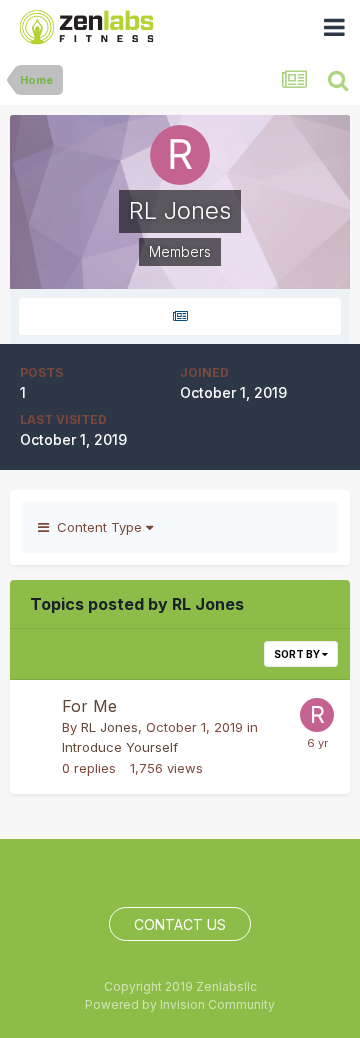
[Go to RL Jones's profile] (317, 715)
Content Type (97, 527)
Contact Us (180, 924)
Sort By (298, 654)
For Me (89, 706)
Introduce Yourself (120, 747)
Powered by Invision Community (180, 1004)
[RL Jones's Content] (180, 316)
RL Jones (109, 727)
